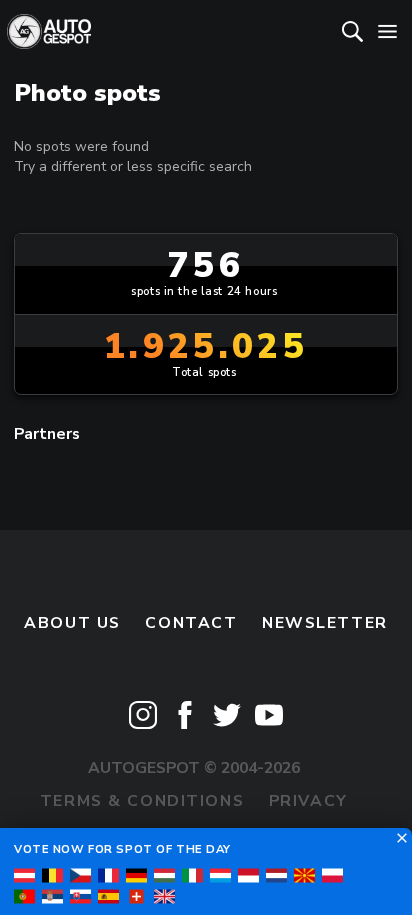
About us (72, 623)
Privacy (308, 801)
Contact (191, 623)
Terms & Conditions (142, 801)
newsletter (325, 623)
